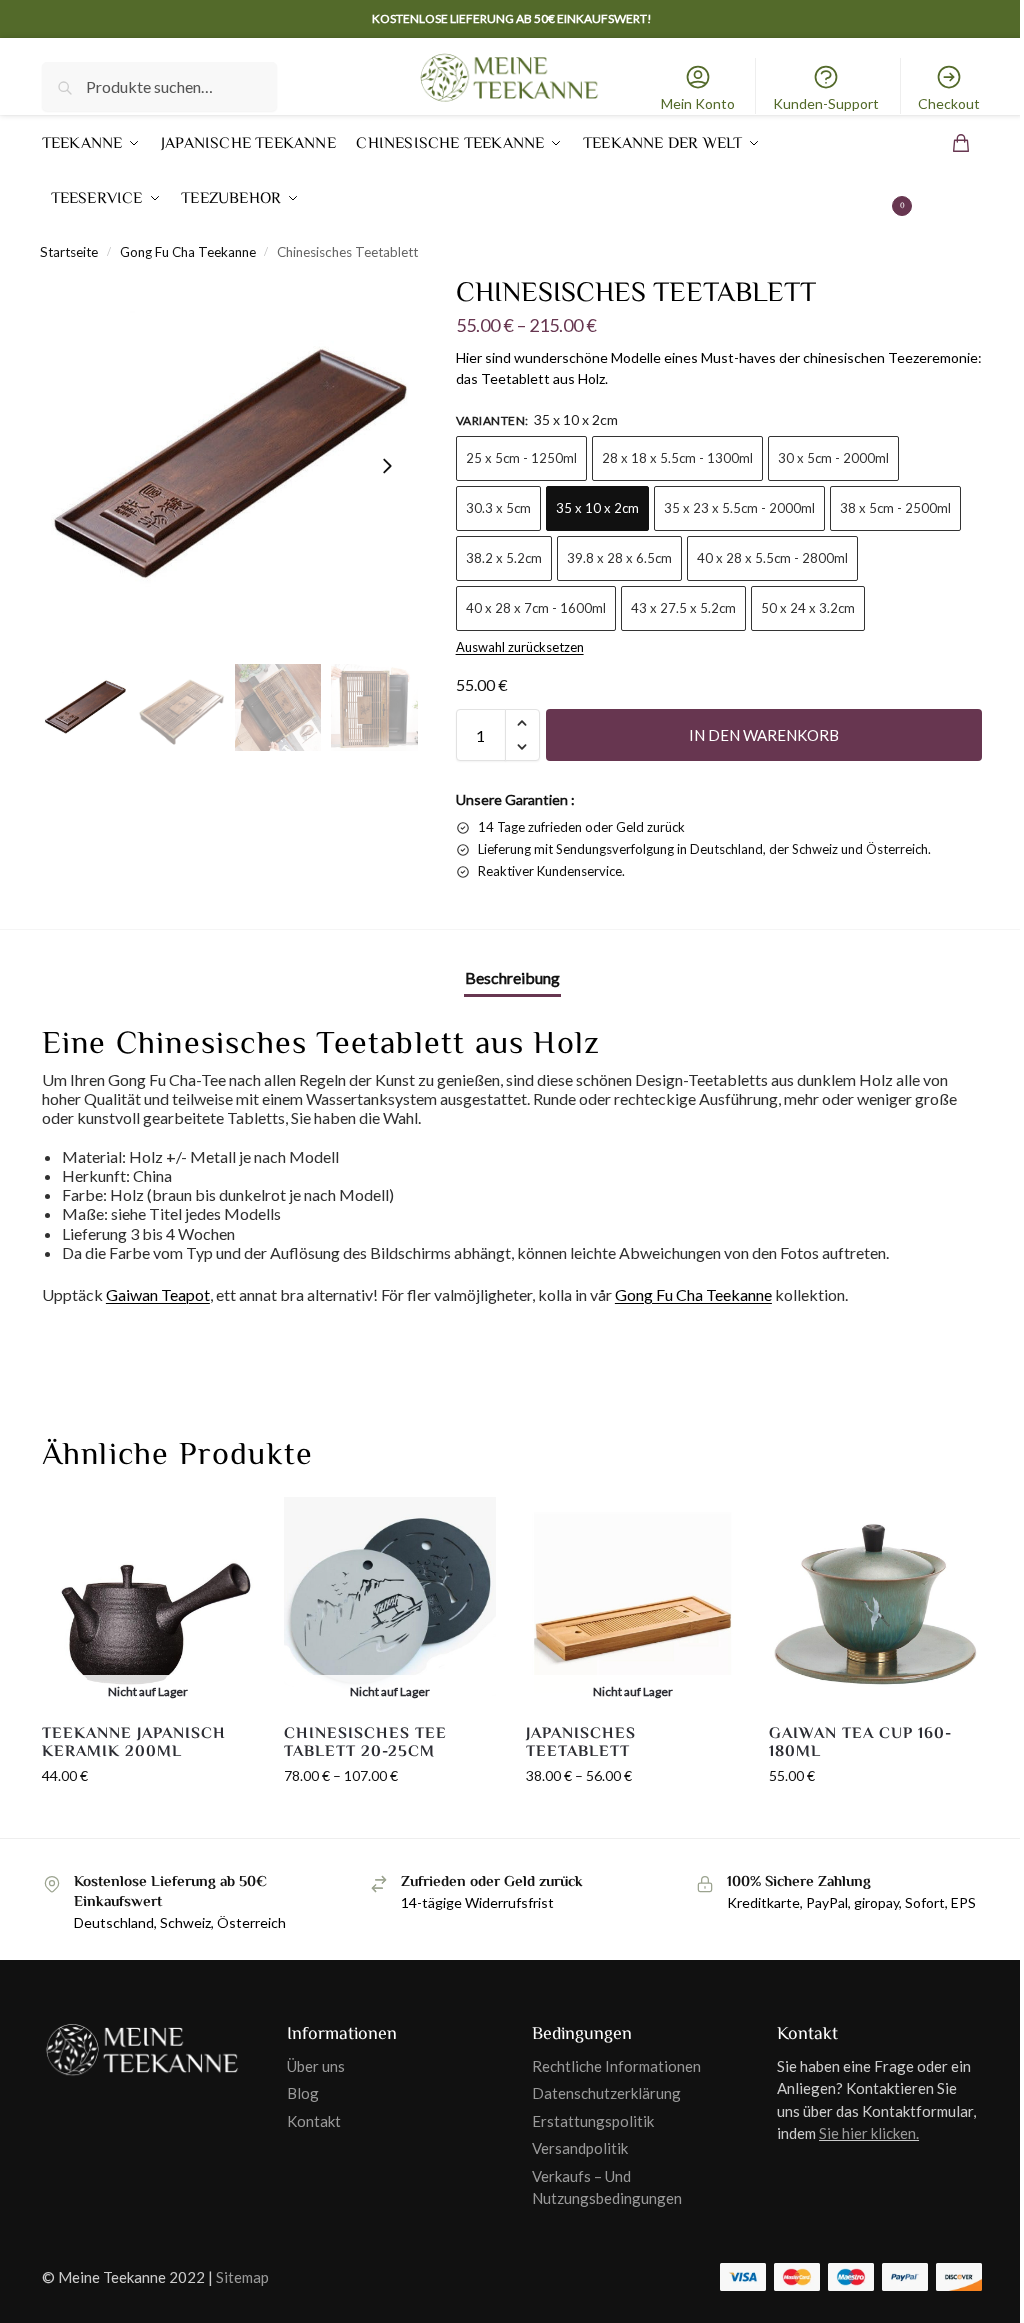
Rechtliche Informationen (616, 2066)
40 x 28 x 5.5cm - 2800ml (772, 558)
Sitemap (242, 2277)
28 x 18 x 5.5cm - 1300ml (677, 458)
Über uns (316, 2066)
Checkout (949, 103)
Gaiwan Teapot (158, 1294)
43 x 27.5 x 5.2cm (683, 608)
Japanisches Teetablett (581, 1742)
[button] (939, 171)
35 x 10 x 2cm (597, 508)
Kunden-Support (826, 103)
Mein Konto (698, 103)
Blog (303, 2093)
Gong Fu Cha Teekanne (188, 252)
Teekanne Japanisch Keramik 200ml (134, 1742)
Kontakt (314, 2121)
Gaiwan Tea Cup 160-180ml (860, 1742)
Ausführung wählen (148, 1817)
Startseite (69, 252)
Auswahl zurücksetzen (520, 647)
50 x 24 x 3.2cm (808, 608)
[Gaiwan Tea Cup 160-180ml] (875, 1603)
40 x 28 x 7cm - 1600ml (536, 608)
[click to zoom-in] (230, 466)
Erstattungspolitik (593, 2121)
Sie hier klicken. (869, 2133)
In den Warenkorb (764, 735)
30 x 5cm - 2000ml (833, 458)
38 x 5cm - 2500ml (895, 508)
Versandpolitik (580, 2148)
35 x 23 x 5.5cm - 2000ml (739, 508)
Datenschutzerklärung (606, 2093)
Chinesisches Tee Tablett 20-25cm (365, 1742)
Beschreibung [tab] (512, 977)
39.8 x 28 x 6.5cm (619, 558)
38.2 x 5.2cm (504, 558)
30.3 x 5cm (498, 508)
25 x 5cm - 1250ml (521, 458)
